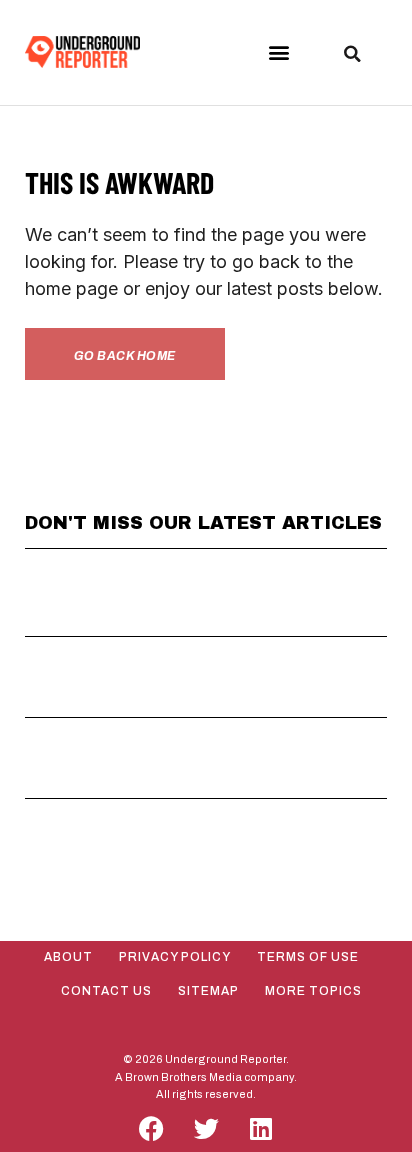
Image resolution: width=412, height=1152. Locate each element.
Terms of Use (308, 957)
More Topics (313, 991)
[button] (278, 52)
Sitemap (208, 991)
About (68, 957)
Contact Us (106, 991)
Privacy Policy (175, 957)
